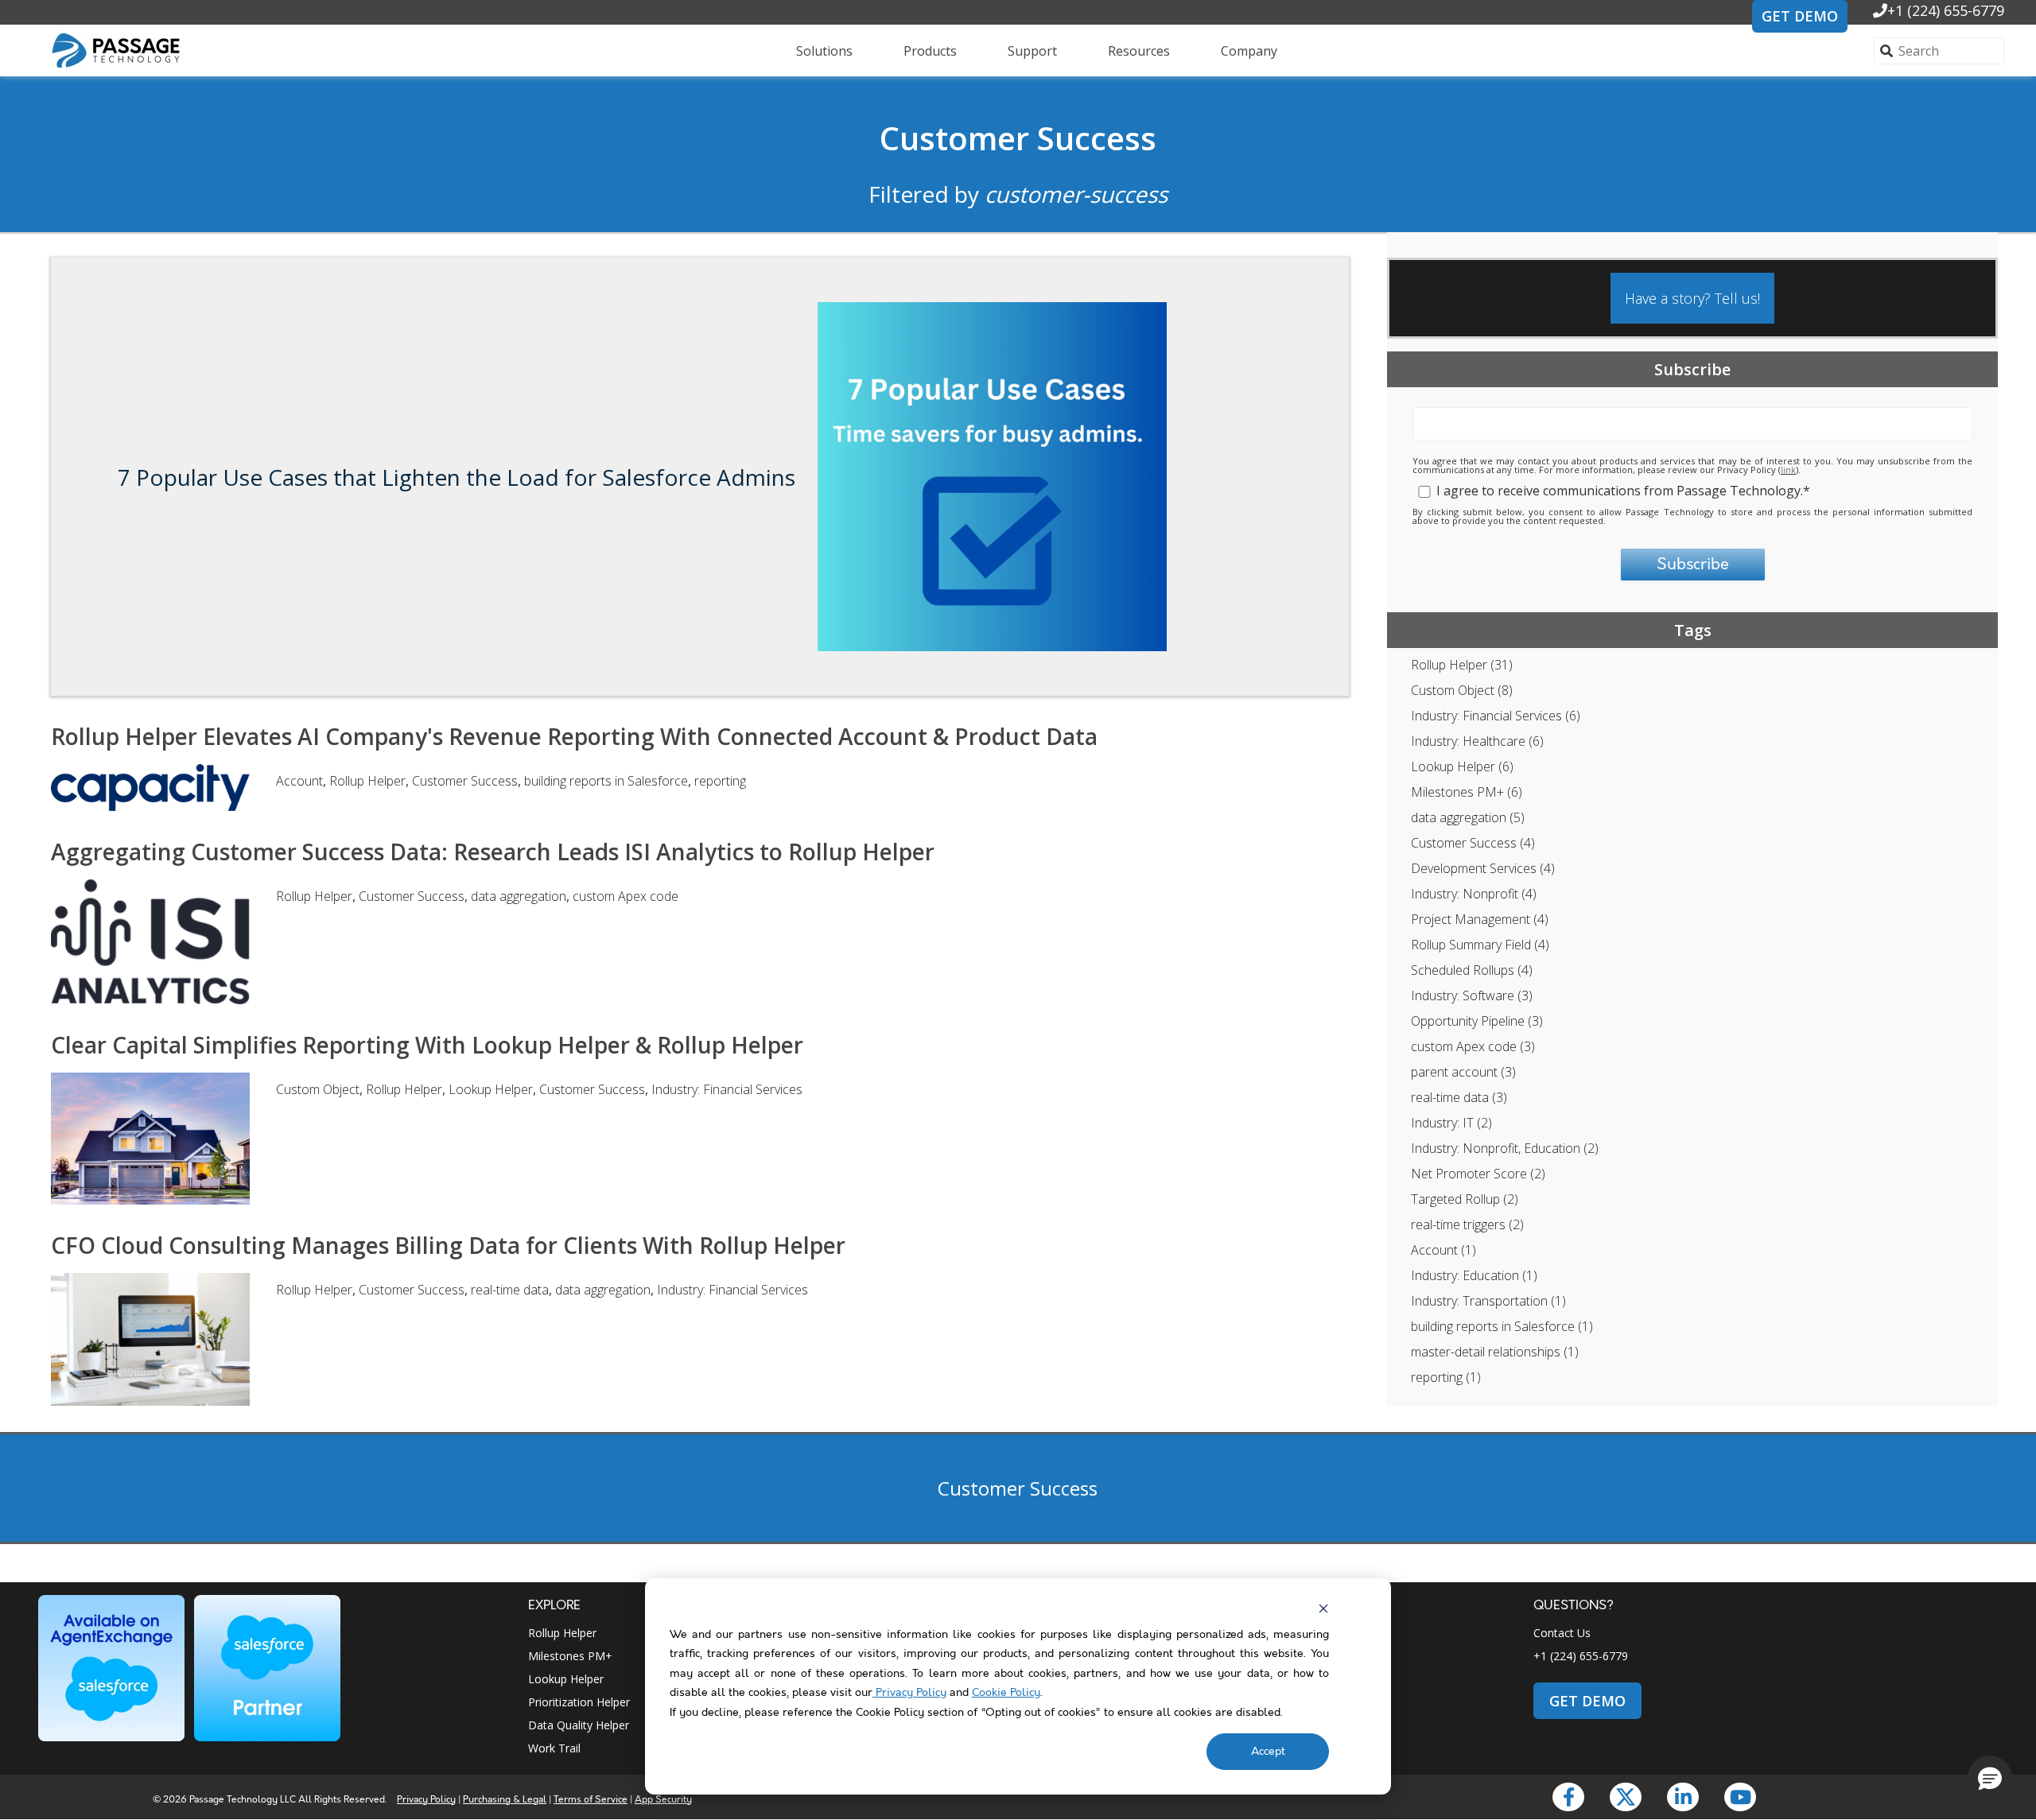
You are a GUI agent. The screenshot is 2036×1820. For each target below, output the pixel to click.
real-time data (1459, 1097)
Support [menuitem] (1032, 51)
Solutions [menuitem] (824, 51)
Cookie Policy (1006, 1693)
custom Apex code (1473, 1046)
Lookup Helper (1462, 766)
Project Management (1480, 919)
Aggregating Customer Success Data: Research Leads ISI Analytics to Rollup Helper (493, 852)
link (1788, 470)
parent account (1463, 1072)
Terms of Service (591, 1800)
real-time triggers (1467, 1224)
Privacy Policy (909, 1693)
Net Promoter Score (1478, 1174)
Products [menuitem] (930, 51)
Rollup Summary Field (1480, 945)
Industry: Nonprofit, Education (1505, 1148)
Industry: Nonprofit (1474, 894)
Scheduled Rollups (1472, 970)
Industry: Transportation (1488, 1301)
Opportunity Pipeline (1477, 1021)
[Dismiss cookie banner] (1323, 1609)
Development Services (1483, 868)
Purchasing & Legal (505, 1800)
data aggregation (1468, 817)
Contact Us (1562, 1633)
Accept (1268, 1752)
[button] (1990, 1778)
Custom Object (1462, 690)
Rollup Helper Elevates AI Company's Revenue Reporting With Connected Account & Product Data (574, 736)
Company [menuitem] (1249, 51)
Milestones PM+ (1467, 792)
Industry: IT (1451, 1123)
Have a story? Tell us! (1692, 298)
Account (1443, 1250)
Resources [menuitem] (1139, 51)
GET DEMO (1800, 16)
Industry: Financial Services (1496, 716)
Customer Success (1018, 138)
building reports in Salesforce (1502, 1326)
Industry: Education (1474, 1275)
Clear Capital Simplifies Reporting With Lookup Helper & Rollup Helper (427, 1045)
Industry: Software (1472, 995)
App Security (663, 1800)
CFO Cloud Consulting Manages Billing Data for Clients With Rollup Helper (448, 1245)
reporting (1446, 1377)
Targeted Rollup (1465, 1199)
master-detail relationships (1495, 1352)
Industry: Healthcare (1477, 741)
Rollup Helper (1462, 665)
